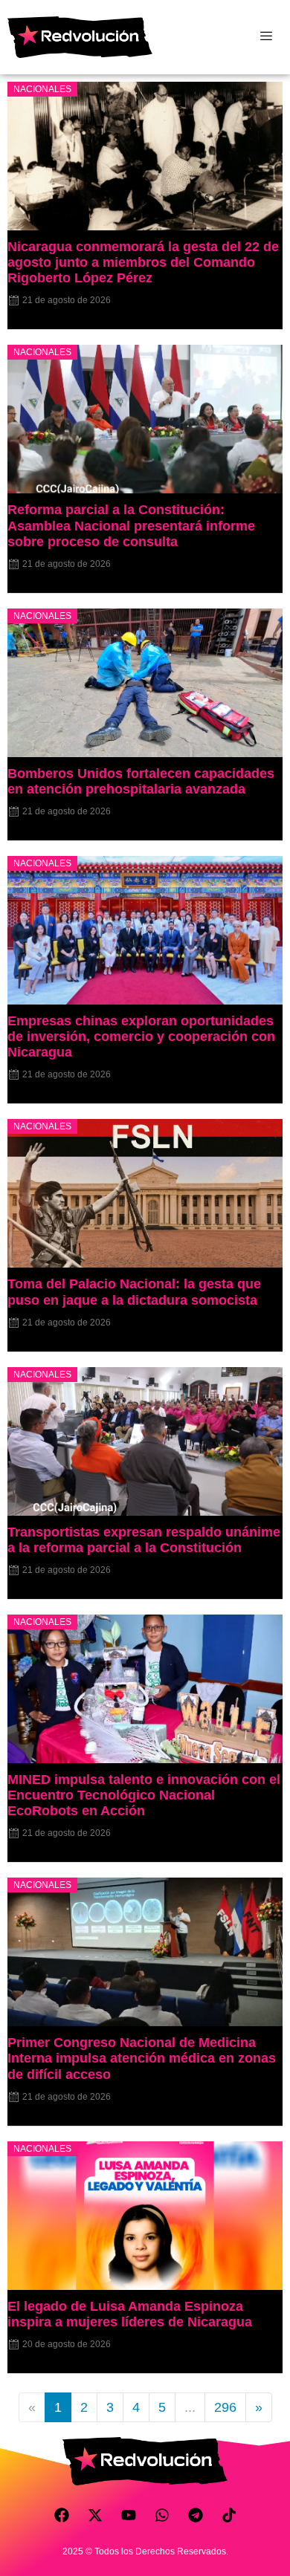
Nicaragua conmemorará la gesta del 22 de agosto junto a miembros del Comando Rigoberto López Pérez (143, 262)
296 (225, 2407)
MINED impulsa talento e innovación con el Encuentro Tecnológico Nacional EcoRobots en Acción (144, 1795)
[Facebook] (62, 2515)
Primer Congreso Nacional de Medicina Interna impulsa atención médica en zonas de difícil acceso (142, 2058)
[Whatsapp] (162, 2515)
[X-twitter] (95, 2515)
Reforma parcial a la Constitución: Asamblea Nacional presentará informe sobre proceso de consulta (131, 525)
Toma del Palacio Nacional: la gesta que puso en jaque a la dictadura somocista (134, 1292)
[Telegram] (196, 2515)
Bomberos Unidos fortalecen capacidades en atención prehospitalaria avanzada (141, 781)
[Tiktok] (229, 2515)
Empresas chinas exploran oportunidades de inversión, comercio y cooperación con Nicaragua (141, 1036)
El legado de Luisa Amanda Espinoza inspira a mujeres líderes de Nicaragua (130, 2314)
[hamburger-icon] (266, 37)
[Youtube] (129, 2515)
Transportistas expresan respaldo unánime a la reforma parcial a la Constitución (144, 1540)
